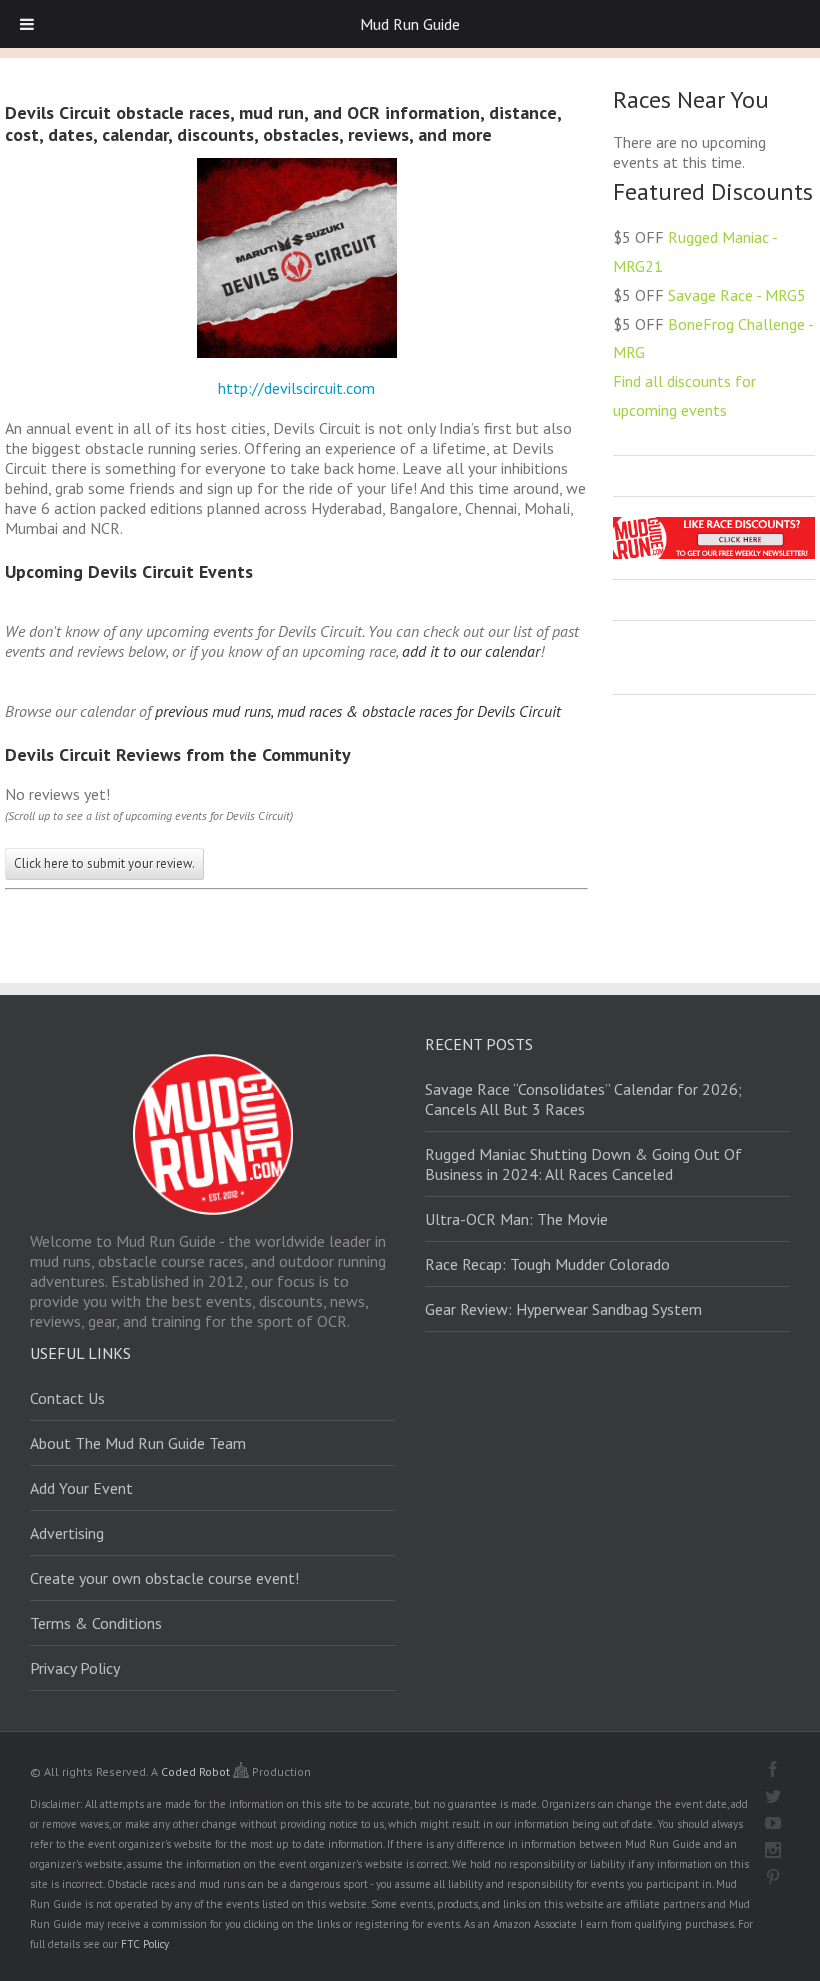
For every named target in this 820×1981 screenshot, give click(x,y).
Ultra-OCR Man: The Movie (516, 1219)
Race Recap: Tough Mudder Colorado (547, 1264)
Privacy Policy (75, 1668)
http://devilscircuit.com (296, 388)
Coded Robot (197, 1771)
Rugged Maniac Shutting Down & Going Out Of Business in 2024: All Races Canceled (583, 1164)
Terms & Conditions (96, 1623)
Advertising (67, 1533)
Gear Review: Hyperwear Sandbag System (563, 1309)
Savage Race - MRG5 (737, 295)
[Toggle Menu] (27, 24)
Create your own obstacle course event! (164, 1578)
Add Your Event (81, 1488)
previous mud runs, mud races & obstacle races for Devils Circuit (358, 711)
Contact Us (67, 1398)
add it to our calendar (471, 651)
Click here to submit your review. (104, 863)
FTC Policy (145, 1944)
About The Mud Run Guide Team (138, 1443)
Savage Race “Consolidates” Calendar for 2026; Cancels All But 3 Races (583, 1099)
